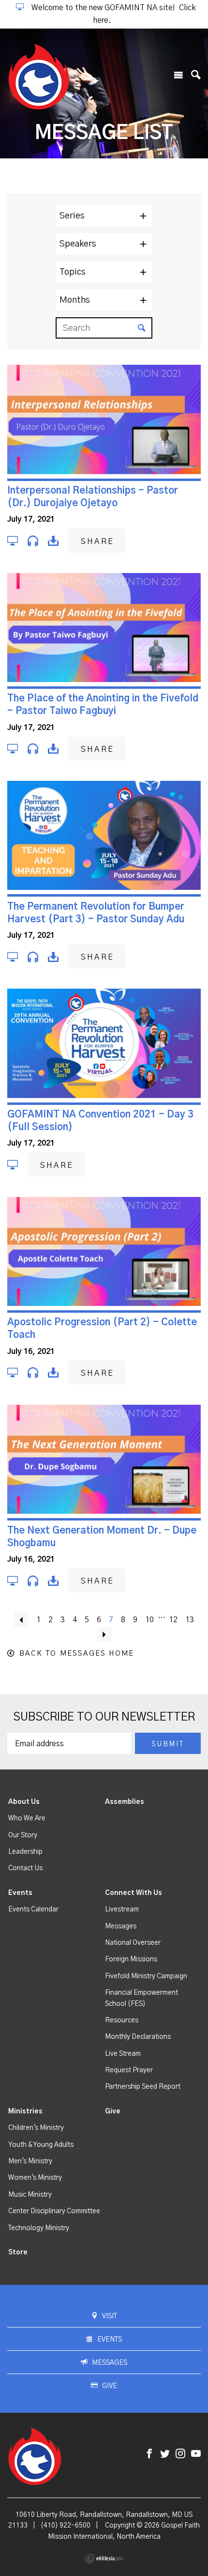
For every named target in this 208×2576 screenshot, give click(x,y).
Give (113, 2111)
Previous (21, 1620)
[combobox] (104, 216)
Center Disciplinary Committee (54, 2211)
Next (104, 1634)
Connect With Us (134, 1893)
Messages (121, 1926)
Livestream (122, 1909)
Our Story (23, 1835)
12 (173, 1620)
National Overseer (133, 1943)
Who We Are (27, 1818)
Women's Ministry (35, 2178)
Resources (122, 2020)
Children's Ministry (36, 2128)
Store (18, 2252)
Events (20, 1893)
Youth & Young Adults (41, 2145)
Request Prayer (129, 2070)
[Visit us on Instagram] (180, 2454)
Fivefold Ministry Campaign (146, 1976)
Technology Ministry (39, 2228)
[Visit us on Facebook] (149, 2454)
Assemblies (125, 1802)
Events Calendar (33, 1909)
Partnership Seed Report (143, 2087)
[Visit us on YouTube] (196, 2454)
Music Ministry (30, 2195)
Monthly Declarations (138, 2037)
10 (149, 1620)
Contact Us (25, 1868)
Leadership (25, 1852)
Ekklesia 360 (104, 2559)
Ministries (25, 2111)
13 (190, 1620)
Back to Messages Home (77, 1653)
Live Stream (123, 2054)
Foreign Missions (131, 1959)
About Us (24, 1802)
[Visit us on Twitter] (165, 2454)
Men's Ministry (30, 2161)
